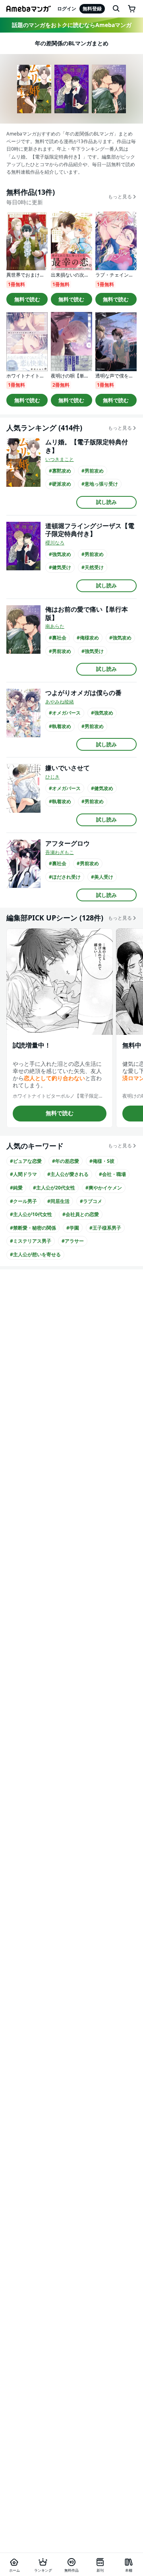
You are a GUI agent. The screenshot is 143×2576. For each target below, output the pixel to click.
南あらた (55, 626)
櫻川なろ (55, 543)
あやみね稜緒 (60, 702)
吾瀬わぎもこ (60, 852)
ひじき (52, 777)
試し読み (106, 502)
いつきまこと (60, 459)
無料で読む (27, 299)
